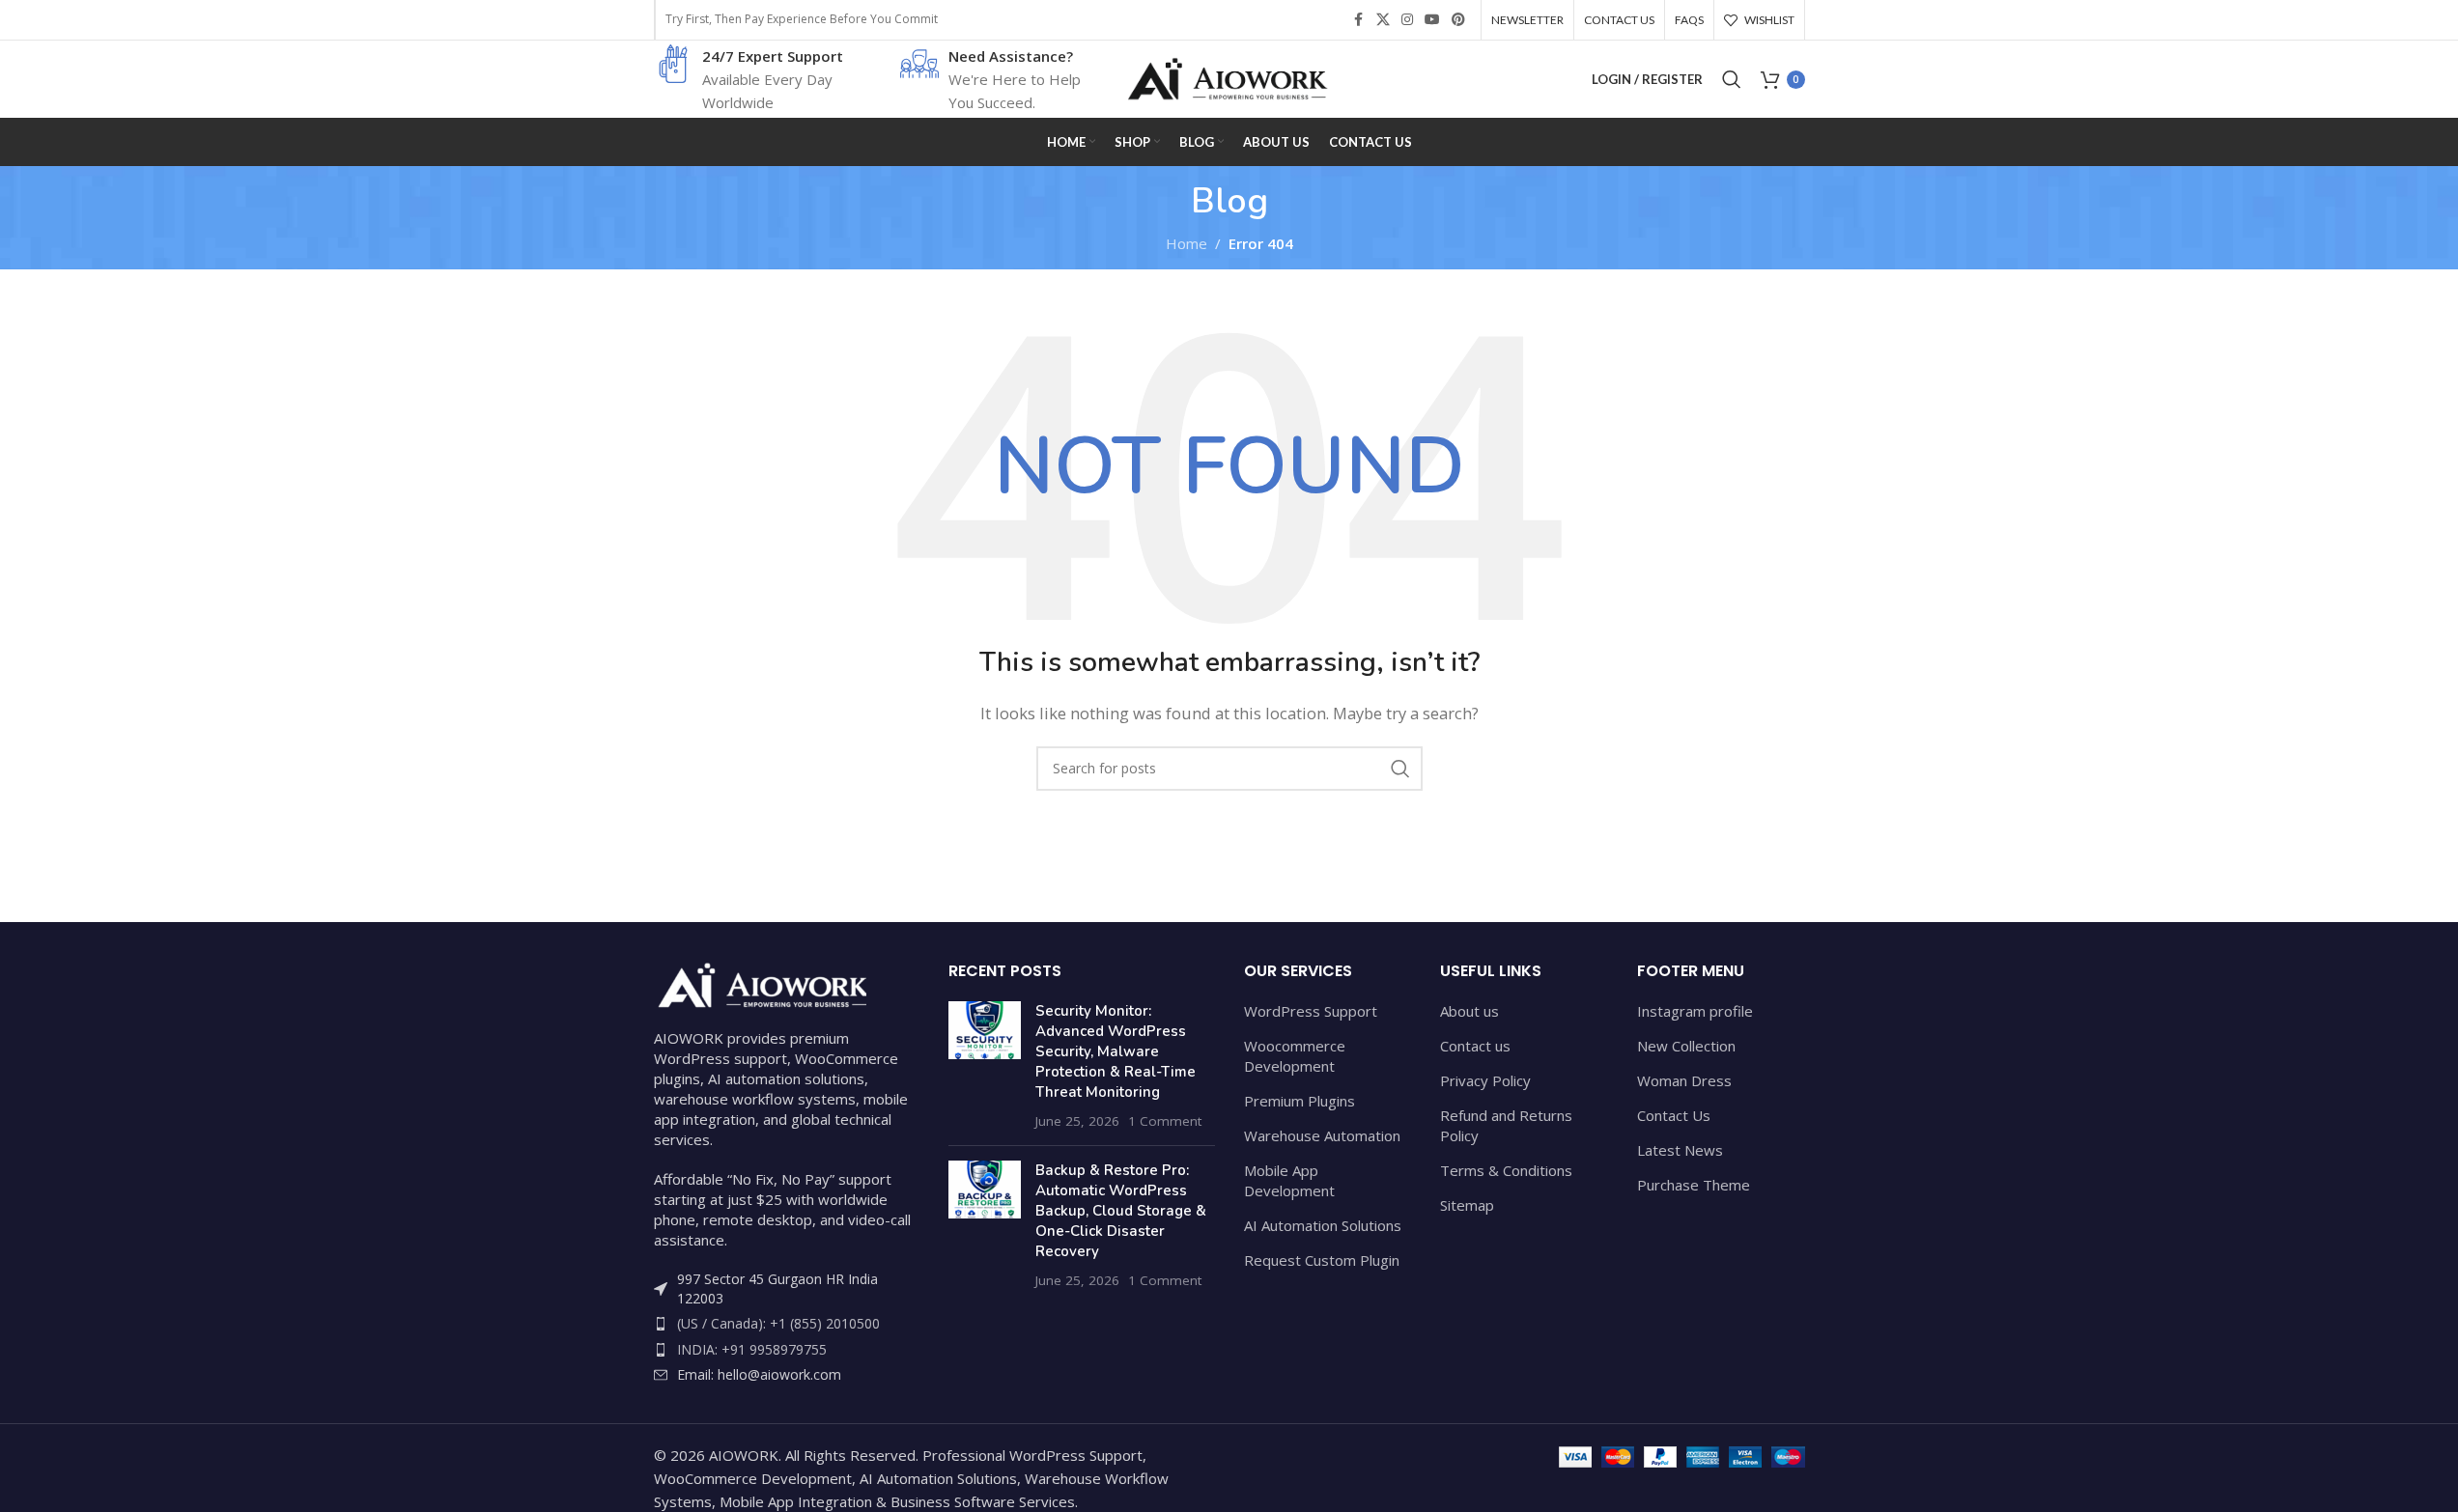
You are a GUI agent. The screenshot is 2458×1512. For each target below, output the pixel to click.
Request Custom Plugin (1322, 1260)
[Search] (1732, 79)
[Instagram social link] (1407, 20)
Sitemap (1467, 1205)
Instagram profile (1695, 1011)
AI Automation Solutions (1323, 1225)
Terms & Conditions (1506, 1170)
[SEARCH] (1400, 769)
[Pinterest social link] (1458, 20)
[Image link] (760, 983)
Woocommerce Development (1295, 1056)
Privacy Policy (1485, 1080)
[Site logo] (1229, 77)
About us (1469, 1011)
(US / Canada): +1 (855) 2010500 (778, 1323)
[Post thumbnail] (985, 1066)
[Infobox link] (751, 79)
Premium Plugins (1300, 1101)
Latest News (1680, 1150)
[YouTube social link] (1432, 20)
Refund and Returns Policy (1506, 1125)
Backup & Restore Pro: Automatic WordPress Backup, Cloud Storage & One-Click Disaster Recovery (1121, 1211)
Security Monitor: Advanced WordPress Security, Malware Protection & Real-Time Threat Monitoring (1116, 1051)
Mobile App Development (1289, 1180)
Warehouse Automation (1322, 1135)
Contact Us (1674, 1115)
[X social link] (1383, 20)
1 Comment (1165, 1121)
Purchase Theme (1694, 1185)
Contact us (1475, 1046)
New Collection (1686, 1046)
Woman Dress (1684, 1080)
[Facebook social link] (1359, 20)
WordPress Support (1311, 1011)
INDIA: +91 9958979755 (752, 1349)
